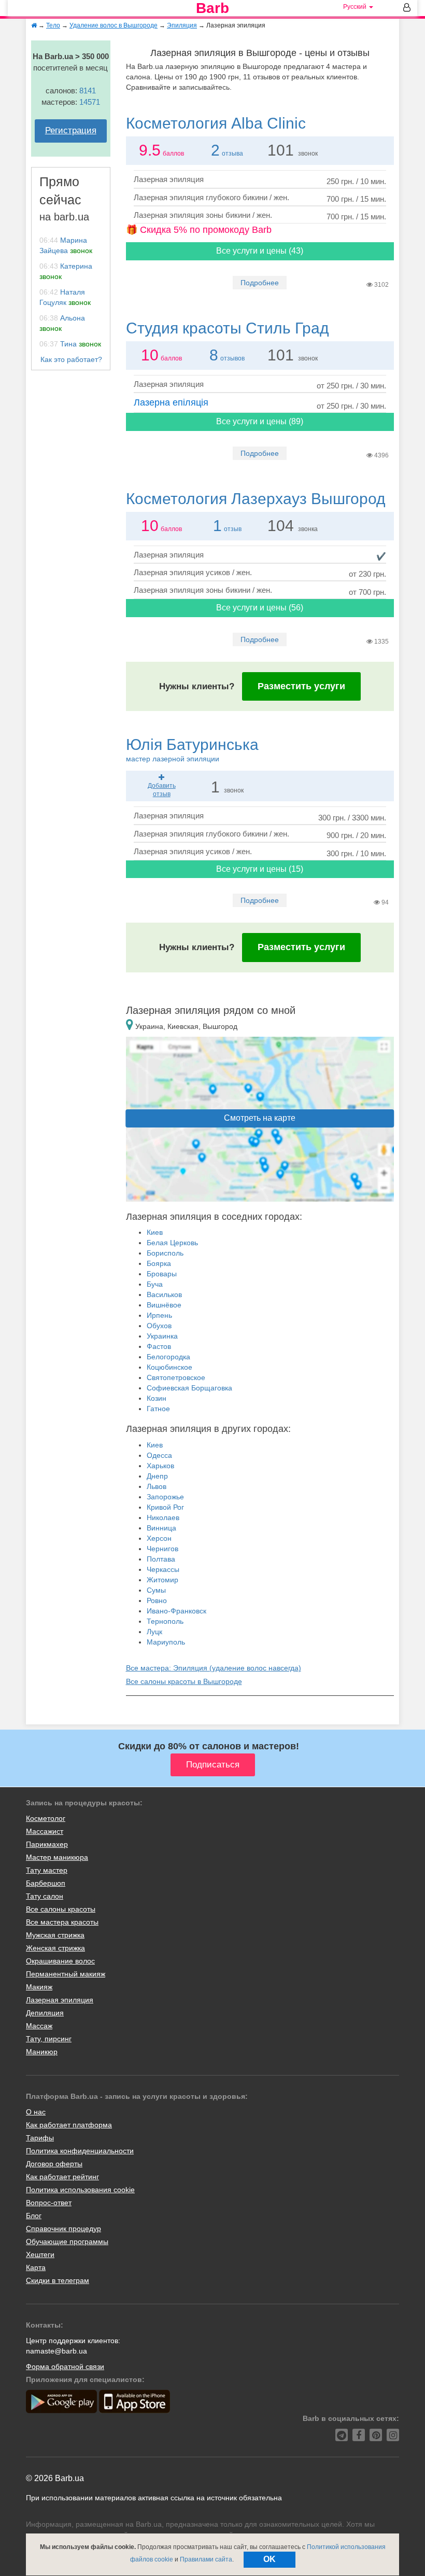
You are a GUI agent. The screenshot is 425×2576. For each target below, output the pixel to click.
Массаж (39, 2026)
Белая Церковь (172, 1243)
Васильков (164, 1294)
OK (270, 2559)
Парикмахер (47, 1844)
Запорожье (165, 1497)
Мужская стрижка (55, 1935)
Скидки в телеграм (58, 2280)
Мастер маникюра (57, 1857)
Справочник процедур (63, 2229)
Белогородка (168, 1357)
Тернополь (165, 1621)
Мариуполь (166, 1642)
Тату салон (45, 1896)
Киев (155, 1232)
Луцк (154, 1632)
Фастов (159, 1346)
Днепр (157, 1476)
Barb (212, 8)
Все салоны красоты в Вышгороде (184, 1681)
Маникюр (42, 2052)
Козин (157, 1398)
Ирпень (159, 1315)
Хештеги (40, 2254)
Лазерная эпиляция (60, 2000)
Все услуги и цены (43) (260, 251)
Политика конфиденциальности (80, 2151)
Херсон (159, 1538)
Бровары (162, 1274)
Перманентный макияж (66, 1974)
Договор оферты (54, 2164)
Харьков (160, 1466)
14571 (90, 102)
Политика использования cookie (80, 2190)
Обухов (159, 1326)
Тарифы (40, 2138)
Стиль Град (228, 328)
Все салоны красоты (61, 1909)
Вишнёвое (164, 1305)
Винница (161, 1528)
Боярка (159, 1263)
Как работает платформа (69, 2125)
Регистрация (71, 130)
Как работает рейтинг (62, 2177)
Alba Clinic (216, 123)
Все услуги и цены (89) (260, 421)
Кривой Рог (165, 1507)
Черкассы (163, 1569)
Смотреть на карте (260, 1118)
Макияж (39, 1987)
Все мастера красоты (62, 1922)
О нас (36, 2112)
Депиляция (45, 2013)
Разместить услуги (301, 686)
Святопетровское (176, 1377)
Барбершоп (46, 1883)
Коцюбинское (169, 1367)
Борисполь (165, 1253)
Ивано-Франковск (176, 1611)
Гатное (158, 1409)
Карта (36, 2267)
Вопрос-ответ (49, 2203)
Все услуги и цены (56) (260, 608)
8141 (88, 90)
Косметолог (46, 1818)
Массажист (45, 1831)
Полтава (161, 1559)
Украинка (162, 1336)
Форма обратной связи (65, 2366)
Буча (155, 1284)
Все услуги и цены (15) (260, 869)
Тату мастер (47, 1870)
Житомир (162, 1580)
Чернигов (162, 1549)
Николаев (163, 1517)
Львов (157, 1486)
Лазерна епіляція (171, 402)
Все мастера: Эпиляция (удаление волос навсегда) (214, 1668)
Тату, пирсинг (49, 2039)
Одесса (159, 1455)
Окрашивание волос (60, 1961)
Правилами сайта (206, 2559)
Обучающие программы (67, 2241)
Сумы (156, 1590)
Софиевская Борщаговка (189, 1388)
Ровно (157, 1600)
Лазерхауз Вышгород (256, 499)
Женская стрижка (55, 1948)
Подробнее (260, 283)
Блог (34, 2216)
